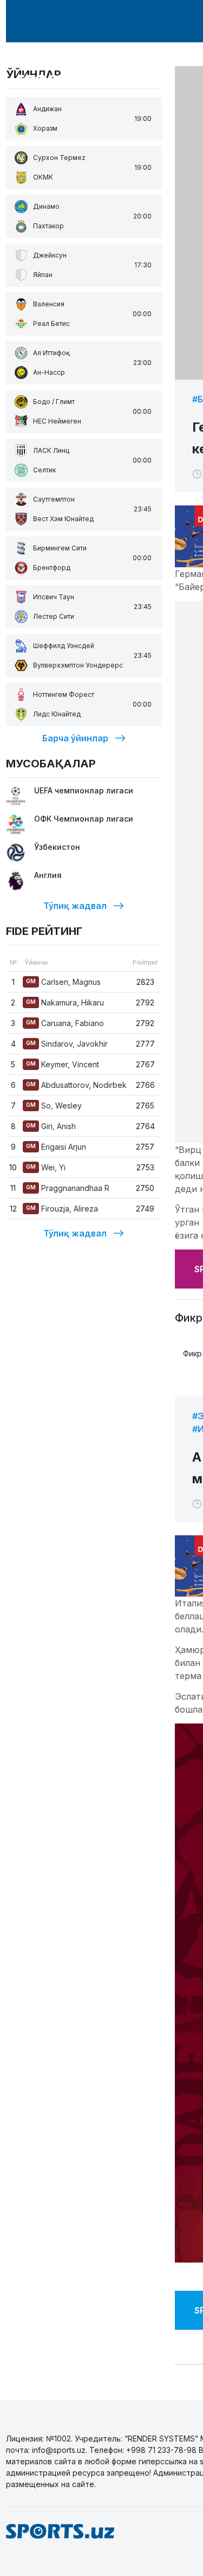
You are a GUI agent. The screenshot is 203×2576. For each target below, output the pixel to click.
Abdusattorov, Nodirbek (76, 1085)
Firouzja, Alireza (62, 1209)
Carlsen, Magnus (63, 982)
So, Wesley (54, 1106)
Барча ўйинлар (75, 738)
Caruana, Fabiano (65, 1023)
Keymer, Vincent (63, 1064)
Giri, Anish (51, 1126)
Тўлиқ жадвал (75, 906)
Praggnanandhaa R (68, 1188)
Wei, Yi (46, 1167)
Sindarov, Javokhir (67, 1044)
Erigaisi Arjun (56, 1147)
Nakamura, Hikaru (65, 1002)
